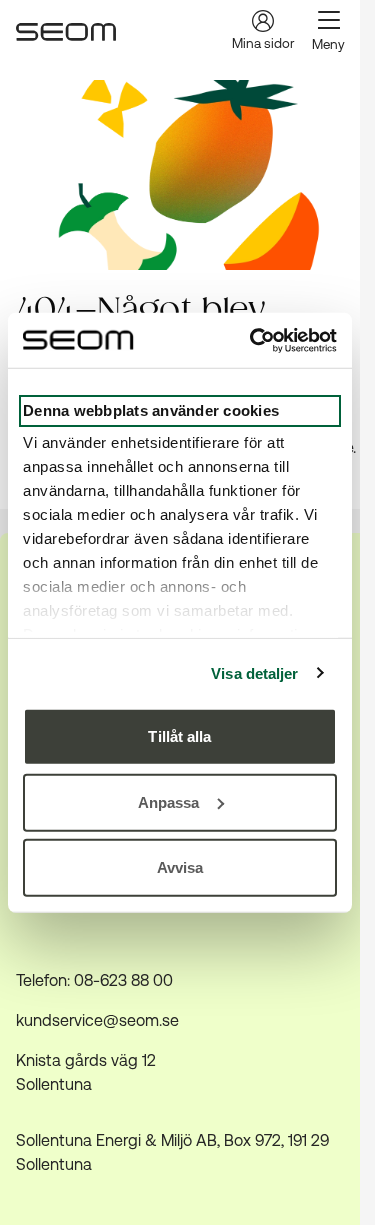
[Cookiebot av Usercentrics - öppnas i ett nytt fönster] (254, 340)
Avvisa (180, 867)
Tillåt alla (179, 736)
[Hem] (66, 32)
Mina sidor (263, 43)
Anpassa (169, 801)
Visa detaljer (254, 672)
